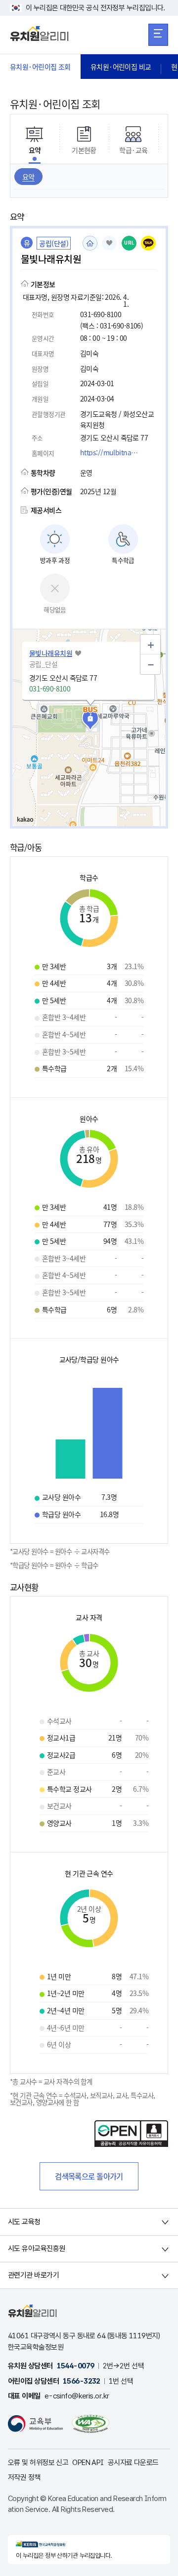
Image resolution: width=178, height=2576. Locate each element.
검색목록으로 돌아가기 (89, 2176)
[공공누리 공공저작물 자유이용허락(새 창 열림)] (131, 2144)
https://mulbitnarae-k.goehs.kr (112, 452)
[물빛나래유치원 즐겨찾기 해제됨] (109, 243)
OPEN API (88, 2463)
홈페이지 (90, 243)
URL (129, 243)
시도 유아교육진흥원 (36, 2249)
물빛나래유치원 (51, 653)
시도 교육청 (24, 2222)
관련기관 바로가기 (33, 2275)
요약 (28, 177)
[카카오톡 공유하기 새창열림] (148, 243)
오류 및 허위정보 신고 (38, 2463)
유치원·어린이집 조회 (40, 67)
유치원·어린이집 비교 (121, 67)
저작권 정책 (24, 2477)
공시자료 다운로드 (133, 2463)
